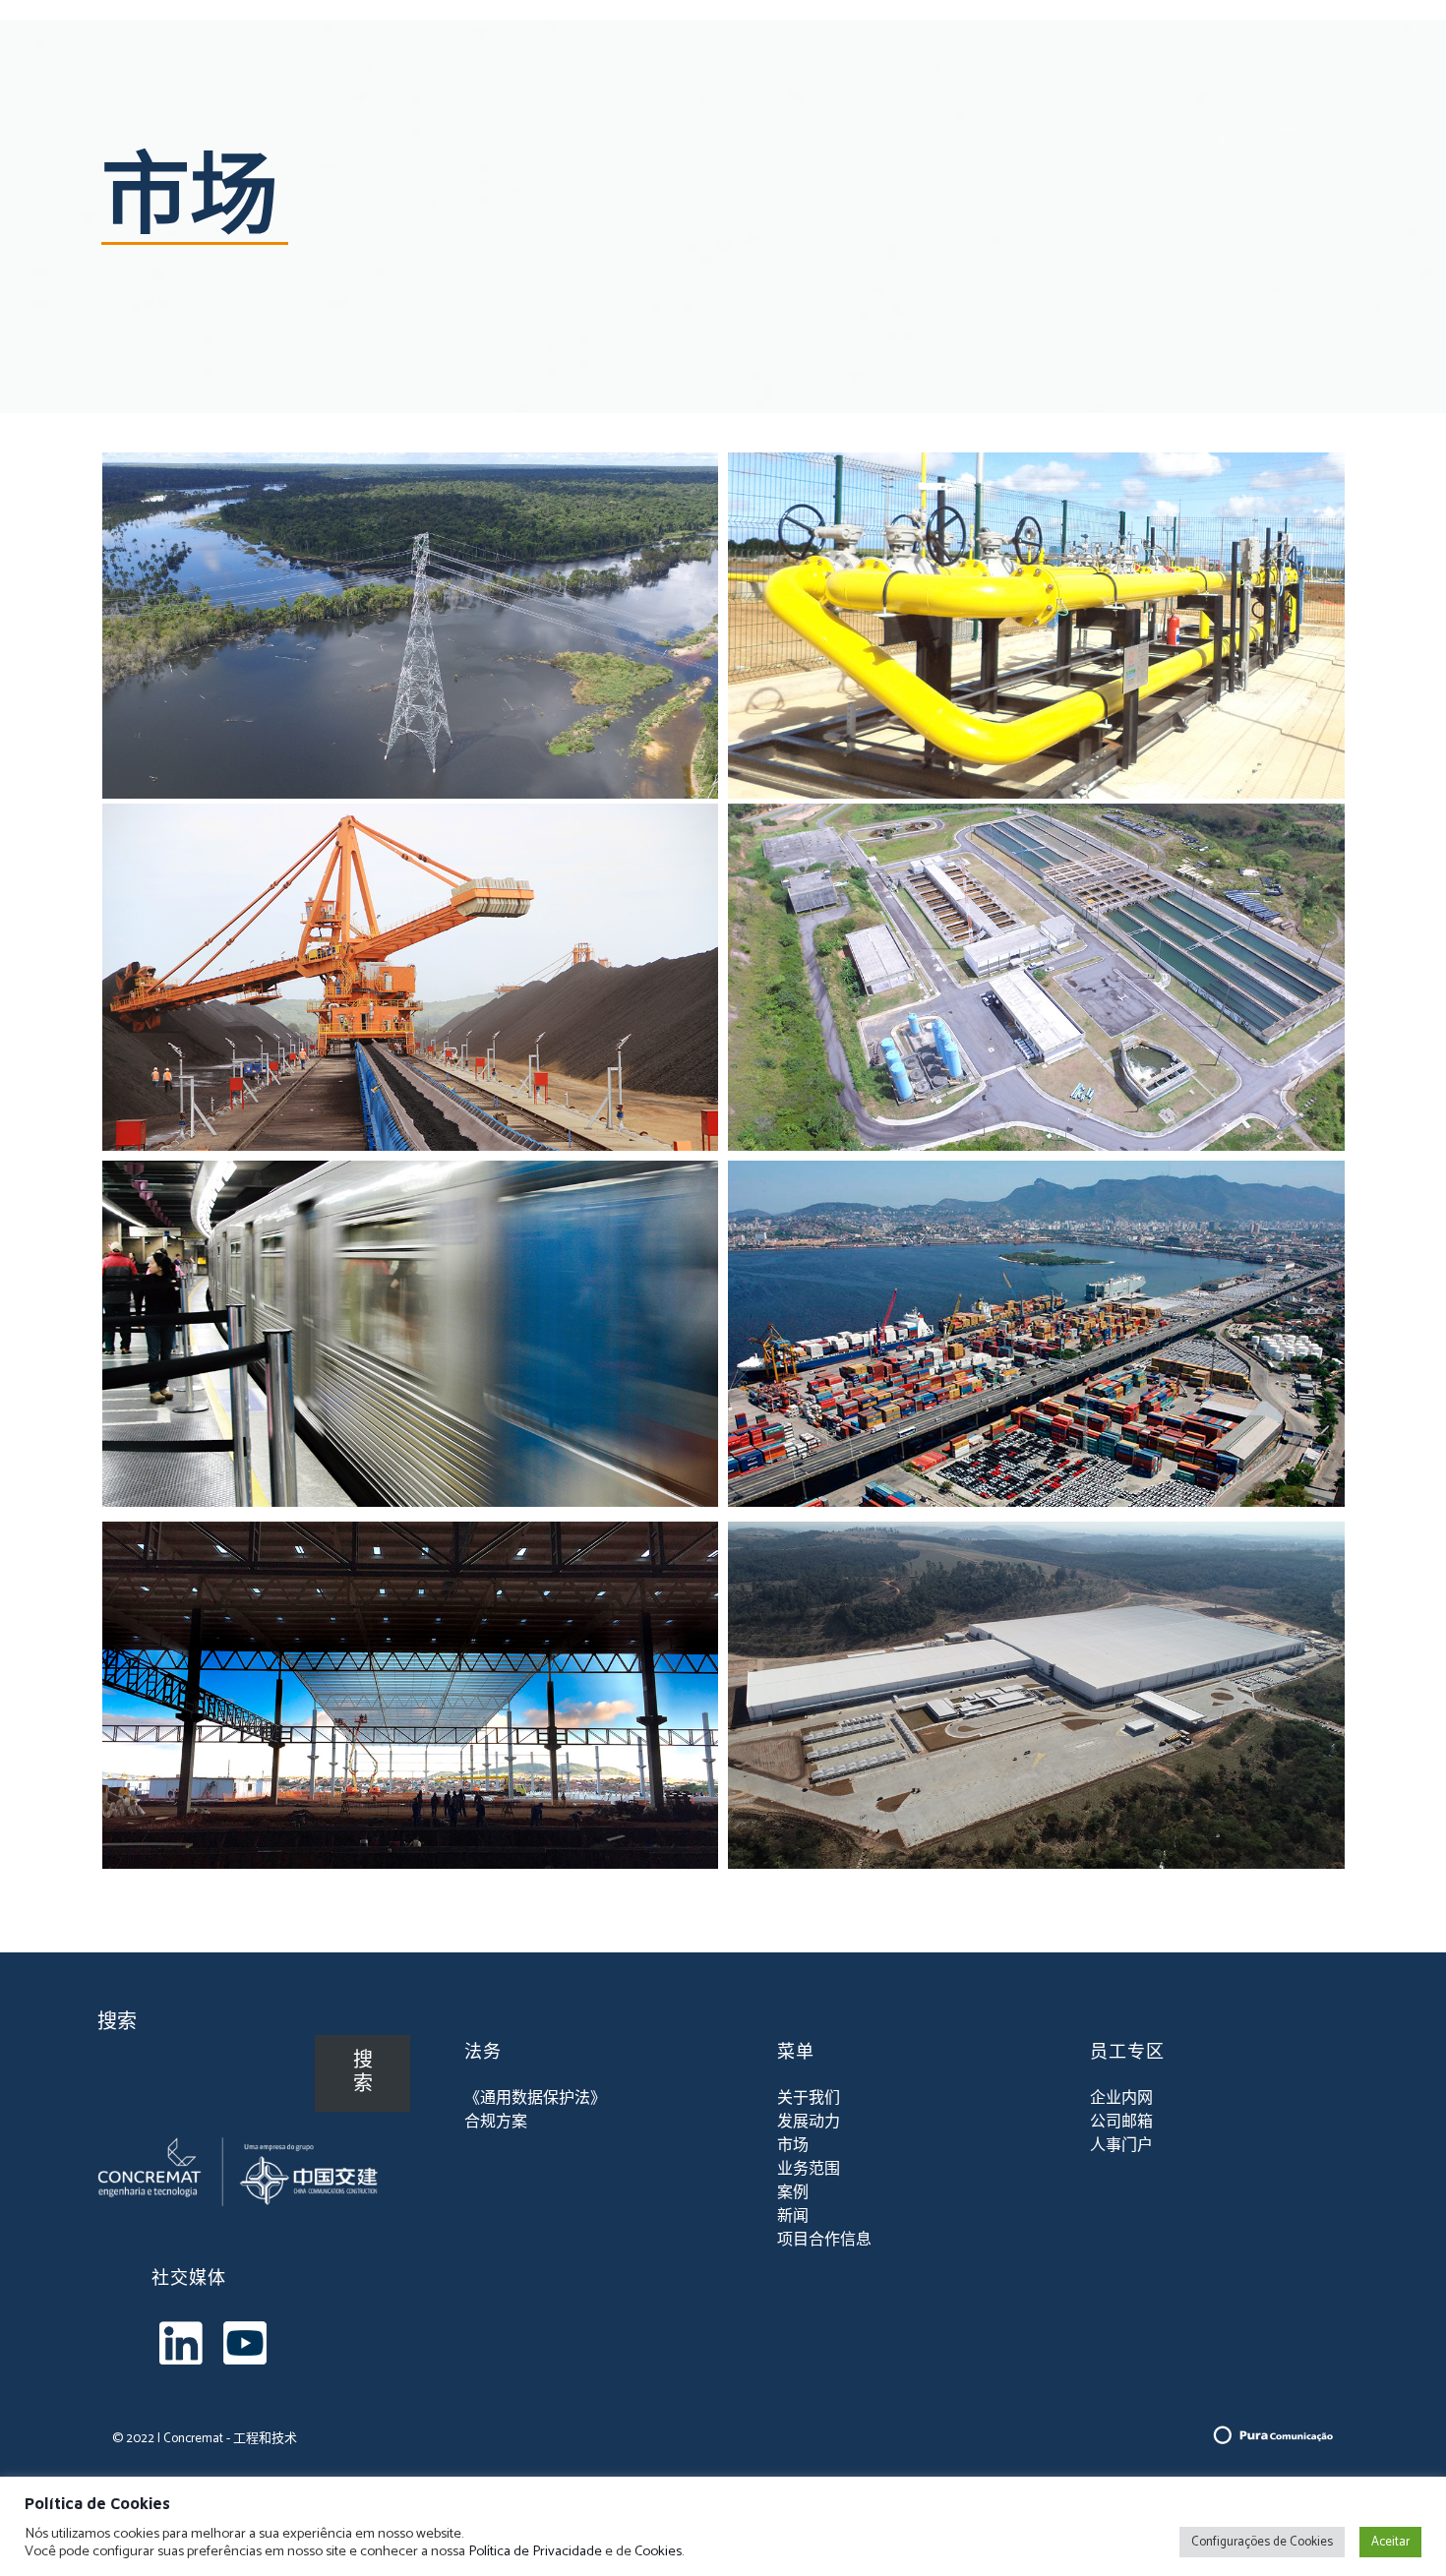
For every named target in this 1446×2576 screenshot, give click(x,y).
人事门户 (1121, 2146)
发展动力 (809, 2122)
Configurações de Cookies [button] (1262, 2542)
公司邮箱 (1121, 2122)
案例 (793, 2193)
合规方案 (496, 2122)
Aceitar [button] (1390, 2542)
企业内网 (1121, 2098)
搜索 (117, 2023)
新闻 (793, 2217)
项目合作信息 (824, 2240)
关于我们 (809, 2098)
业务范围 (809, 2169)
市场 (793, 2146)
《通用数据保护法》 (535, 2098)
